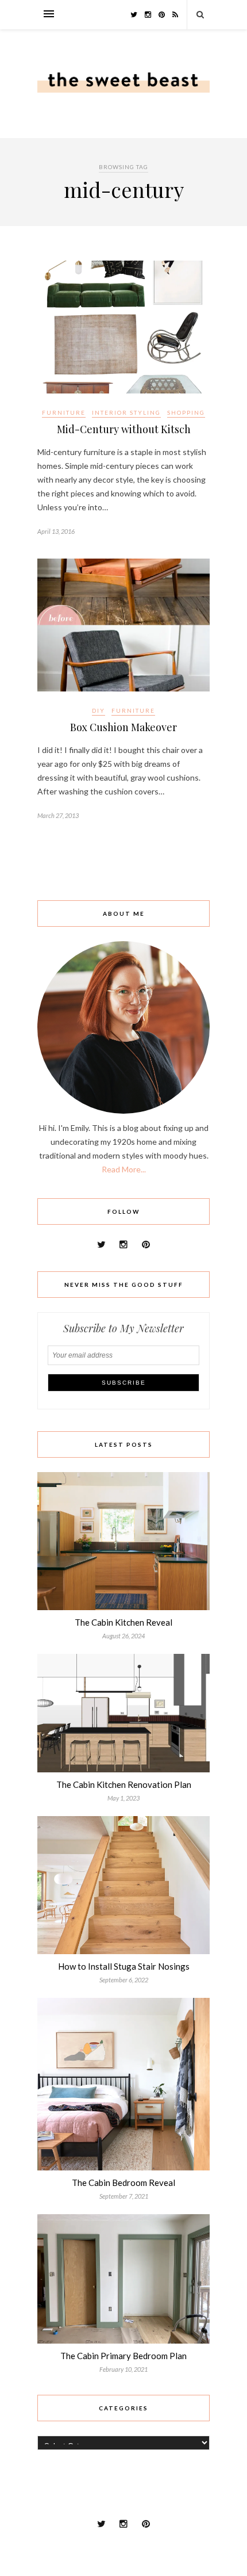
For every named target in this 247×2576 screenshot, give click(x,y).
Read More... (124, 1169)
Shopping (186, 412)
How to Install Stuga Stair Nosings (124, 1966)
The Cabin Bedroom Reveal (123, 2183)
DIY (99, 710)
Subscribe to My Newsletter (123, 1328)
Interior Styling (126, 412)
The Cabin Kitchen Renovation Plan (124, 1784)
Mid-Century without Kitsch (124, 429)
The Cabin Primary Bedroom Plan (123, 2356)
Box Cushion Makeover (123, 727)
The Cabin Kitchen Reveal (123, 1622)
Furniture (64, 412)
